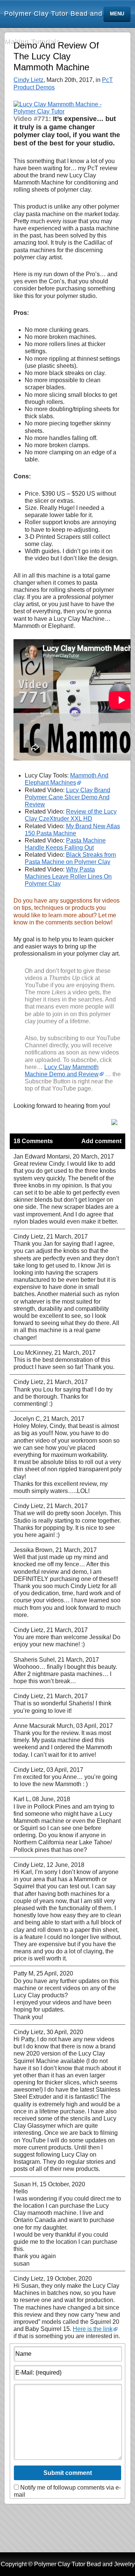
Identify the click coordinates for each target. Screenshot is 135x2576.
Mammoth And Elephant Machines (67, 779)
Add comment (101, 1141)
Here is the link (93, 2329)
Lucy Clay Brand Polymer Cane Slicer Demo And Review (67, 797)
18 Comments (33, 1141)
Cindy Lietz (28, 80)
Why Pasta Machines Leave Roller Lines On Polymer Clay (68, 877)
